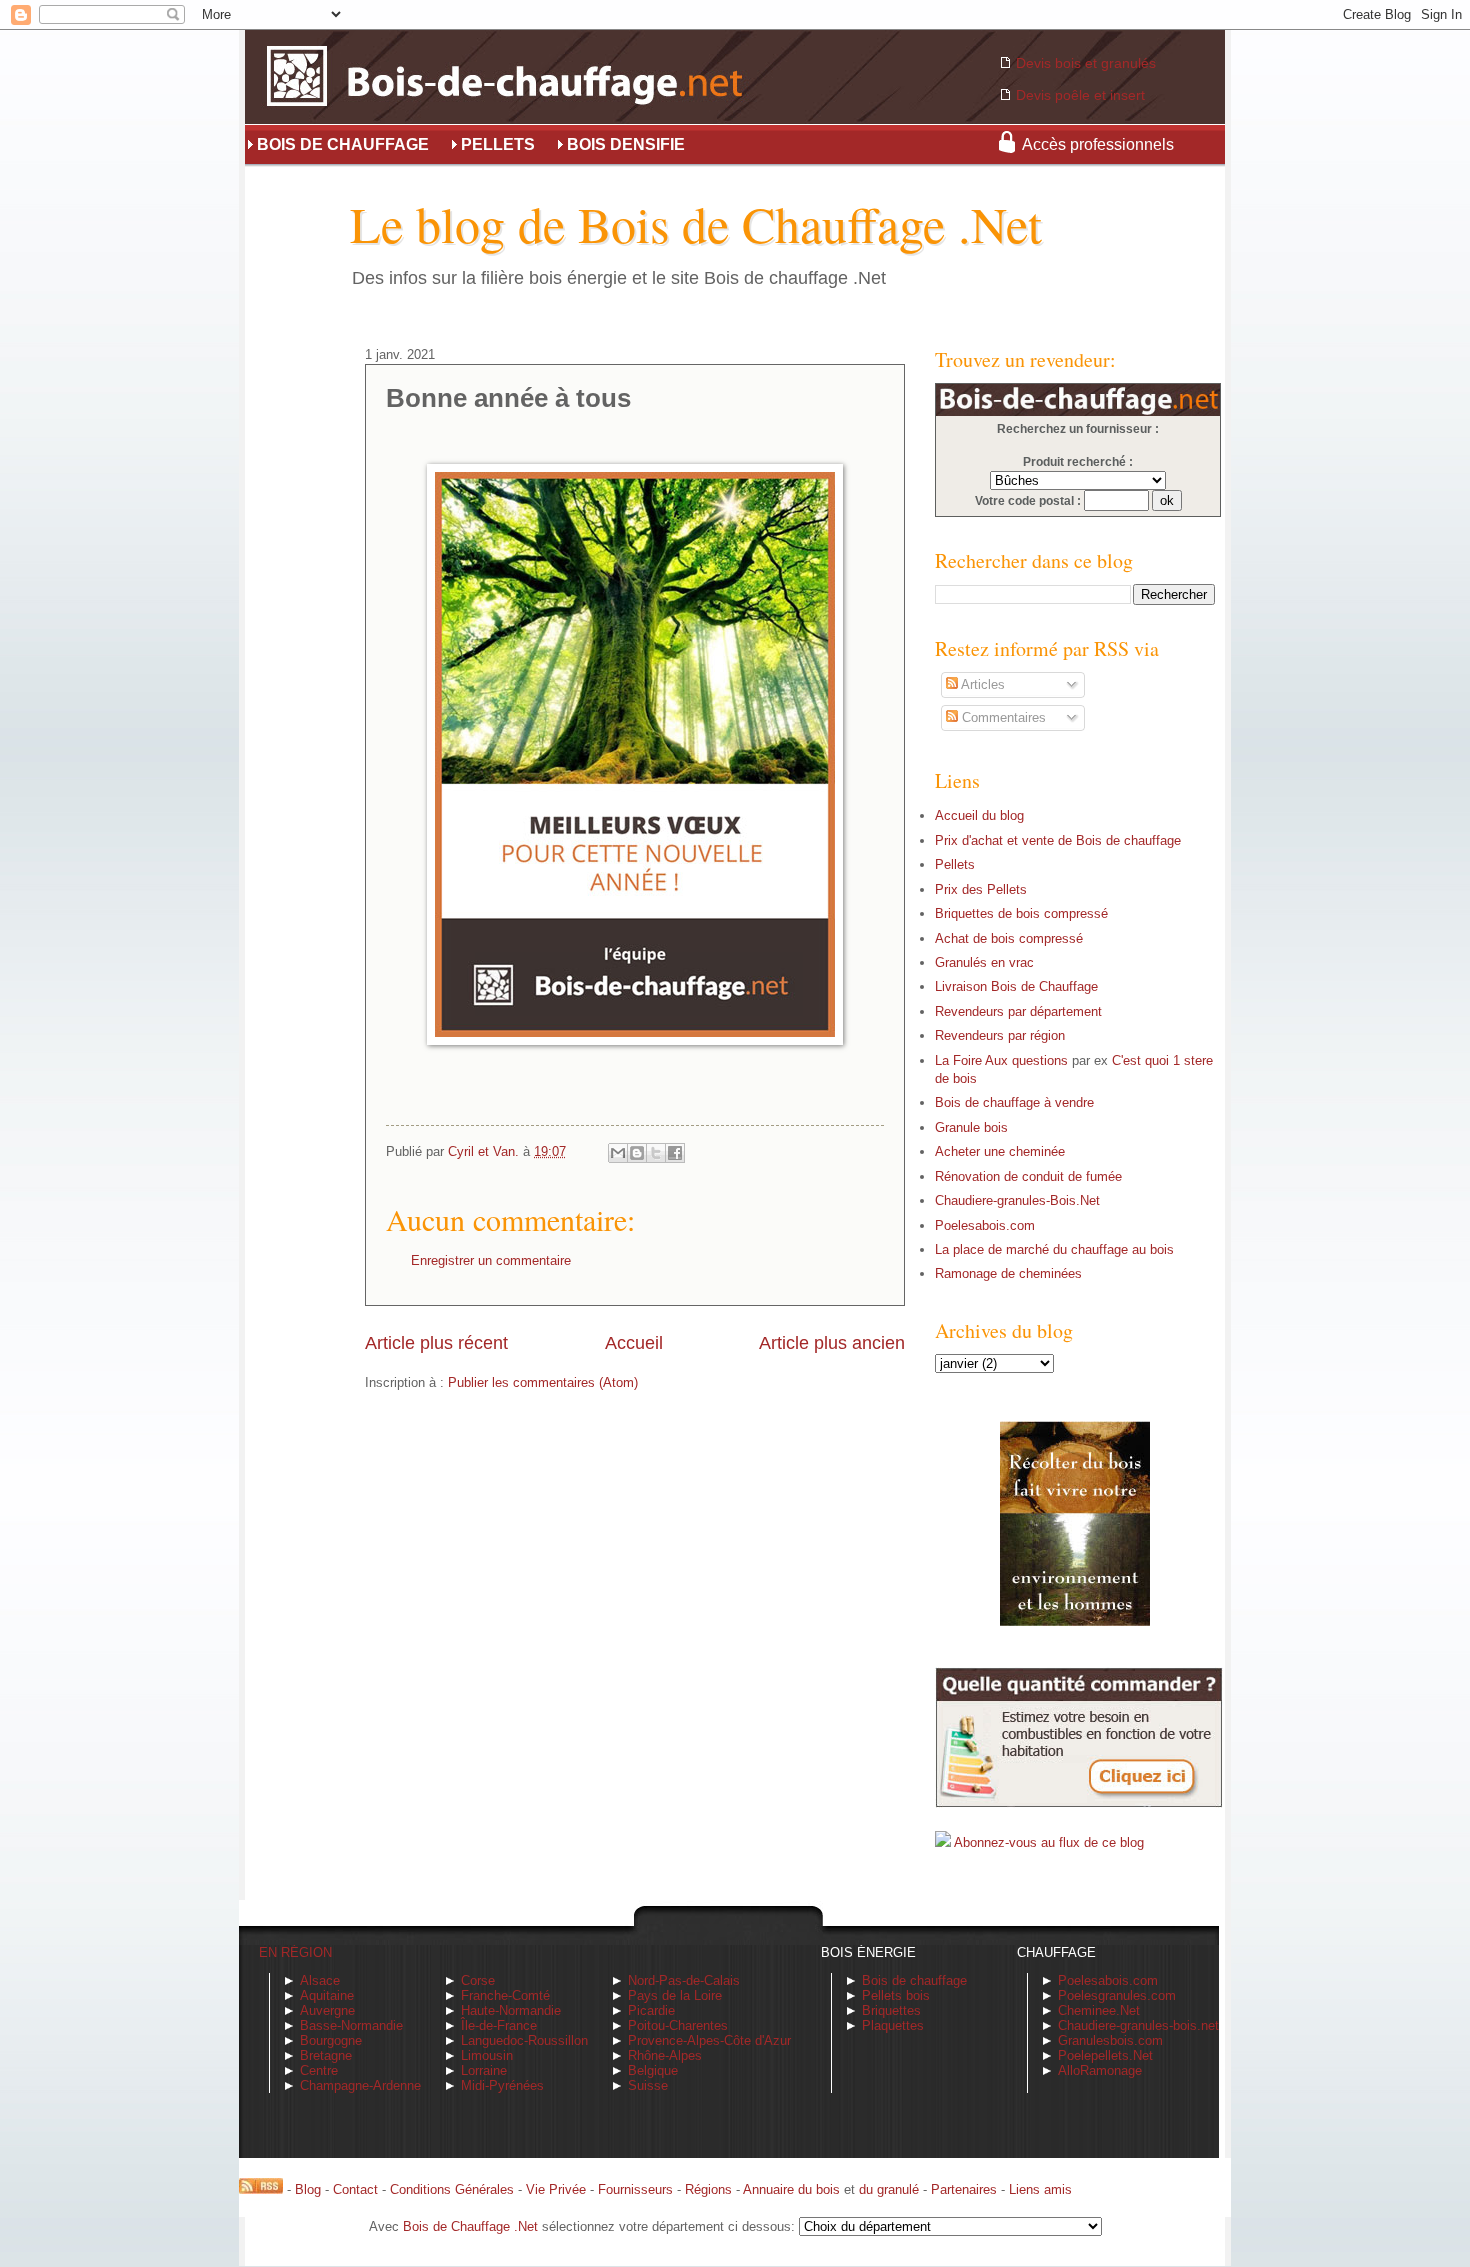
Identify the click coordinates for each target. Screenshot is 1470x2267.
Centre (319, 2070)
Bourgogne (331, 2040)
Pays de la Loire (675, 1995)
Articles (981, 684)
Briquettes (891, 2010)
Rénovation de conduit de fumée (1028, 1176)
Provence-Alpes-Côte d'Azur (709, 2040)
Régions (708, 2189)
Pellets (955, 864)
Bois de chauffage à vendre (1014, 1102)
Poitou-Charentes (678, 2025)
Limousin (487, 2055)
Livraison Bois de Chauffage (1016, 986)
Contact (355, 2189)
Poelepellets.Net (1105, 2055)
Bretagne (326, 2055)
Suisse (648, 2085)
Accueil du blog (979, 815)
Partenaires (964, 2189)
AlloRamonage (1100, 2070)
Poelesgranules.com (1117, 1995)
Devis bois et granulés (1086, 63)
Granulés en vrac (984, 962)
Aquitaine (327, 1995)
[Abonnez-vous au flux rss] (261, 2189)
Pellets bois (896, 1995)
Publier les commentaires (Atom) (543, 1382)
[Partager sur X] (656, 1153)
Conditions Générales (452, 2189)
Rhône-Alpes (665, 2055)
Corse (478, 1980)
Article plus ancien (832, 1343)
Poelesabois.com (985, 1225)
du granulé (889, 2189)
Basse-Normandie (351, 2025)
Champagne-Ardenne (360, 2085)
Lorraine (484, 2070)
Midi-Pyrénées (502, 2085)
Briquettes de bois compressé (1021, 913)
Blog (308, 2189)
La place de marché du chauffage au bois (1054, 1249)
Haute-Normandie (511, 2010)
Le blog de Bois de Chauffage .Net (696, 223)
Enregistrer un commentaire (491, 1260)
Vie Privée (556, 2189)
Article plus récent (436, 1343)
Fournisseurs (635, 2189)
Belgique (653, 2070)
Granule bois (971, 1127)
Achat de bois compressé (1009, 938)
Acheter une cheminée (1000, 1151)
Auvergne (327, 2010)
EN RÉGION (295, 1952)
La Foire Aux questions (1001, 1060)
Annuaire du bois (791, 2189)
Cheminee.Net (1099, 2010)
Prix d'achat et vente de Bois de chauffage (1058, 840)
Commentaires (1002, 717)
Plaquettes (893, 2025)
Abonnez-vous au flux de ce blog (1049, 1842)
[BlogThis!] (637, 1153)
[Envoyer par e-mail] (618, 1153)
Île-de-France (499, 2025)
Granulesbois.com (1110, 2040)
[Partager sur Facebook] (675, 1153)
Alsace (320, 1980)
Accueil (634, 1343)
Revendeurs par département (1018, 1011)
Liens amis (1040, 2189)
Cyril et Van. (485, 1151)
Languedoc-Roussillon (524, 2040)
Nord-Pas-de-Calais (684, 1980)
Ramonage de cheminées (1008, 1273)
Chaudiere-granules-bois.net (1138, 2025)
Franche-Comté (505, 1995)
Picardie (651, 2010)
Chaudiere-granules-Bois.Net (1017, 1200)
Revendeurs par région (1000, 1035)
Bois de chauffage (914, 1980)
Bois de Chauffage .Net (470, 2226)
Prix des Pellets (981, 889)
